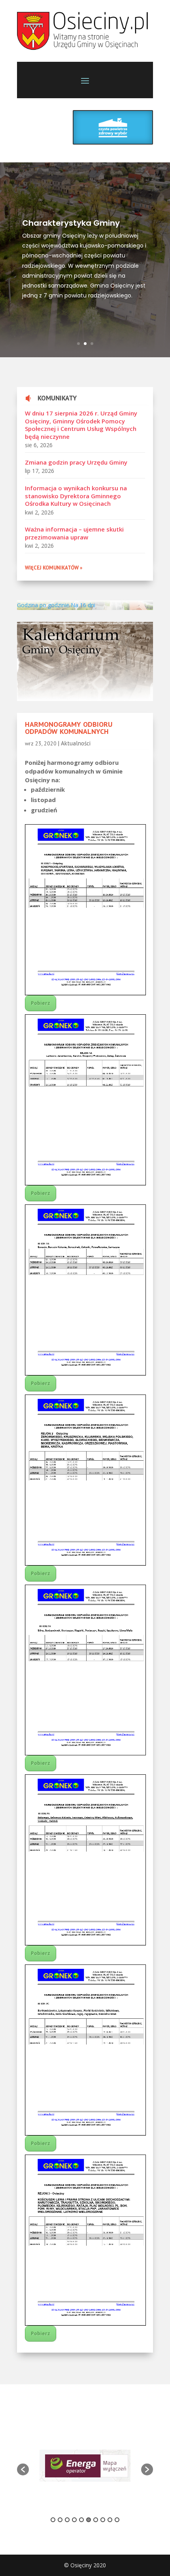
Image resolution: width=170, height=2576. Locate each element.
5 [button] (81, 2520)
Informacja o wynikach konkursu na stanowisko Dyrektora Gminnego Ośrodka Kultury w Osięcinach (76, 496)
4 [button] (74, 2520)
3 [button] (67, 2520)
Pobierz (41, 1003)
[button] (23, 2469)
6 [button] (89, 2520)
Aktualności (76, 743)
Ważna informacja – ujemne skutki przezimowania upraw (74, 533)
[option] (85, 2466)
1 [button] (53, 2520)
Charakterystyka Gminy (71, 223)
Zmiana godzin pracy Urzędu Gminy (76, 462)
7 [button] (96, 2520)
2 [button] (60, 2520)
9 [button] (110, 2520)
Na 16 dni (83, 605)
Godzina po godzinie (43, 605)
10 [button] (117, 2520)
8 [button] (103, 2520)
